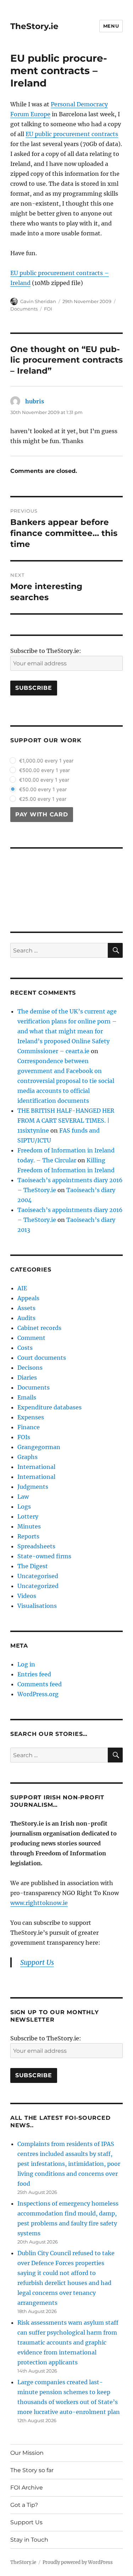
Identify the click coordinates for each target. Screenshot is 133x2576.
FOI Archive (27, 2488)
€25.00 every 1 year (43, 799)
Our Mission (27, 2453)
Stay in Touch (29, 2540)
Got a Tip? (24, 2505)
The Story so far (32, 2470)
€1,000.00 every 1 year (46, 761)
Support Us (26, 2522)
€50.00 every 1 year (43, 789)
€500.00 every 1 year (45, 770)
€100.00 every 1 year (44, 780)
